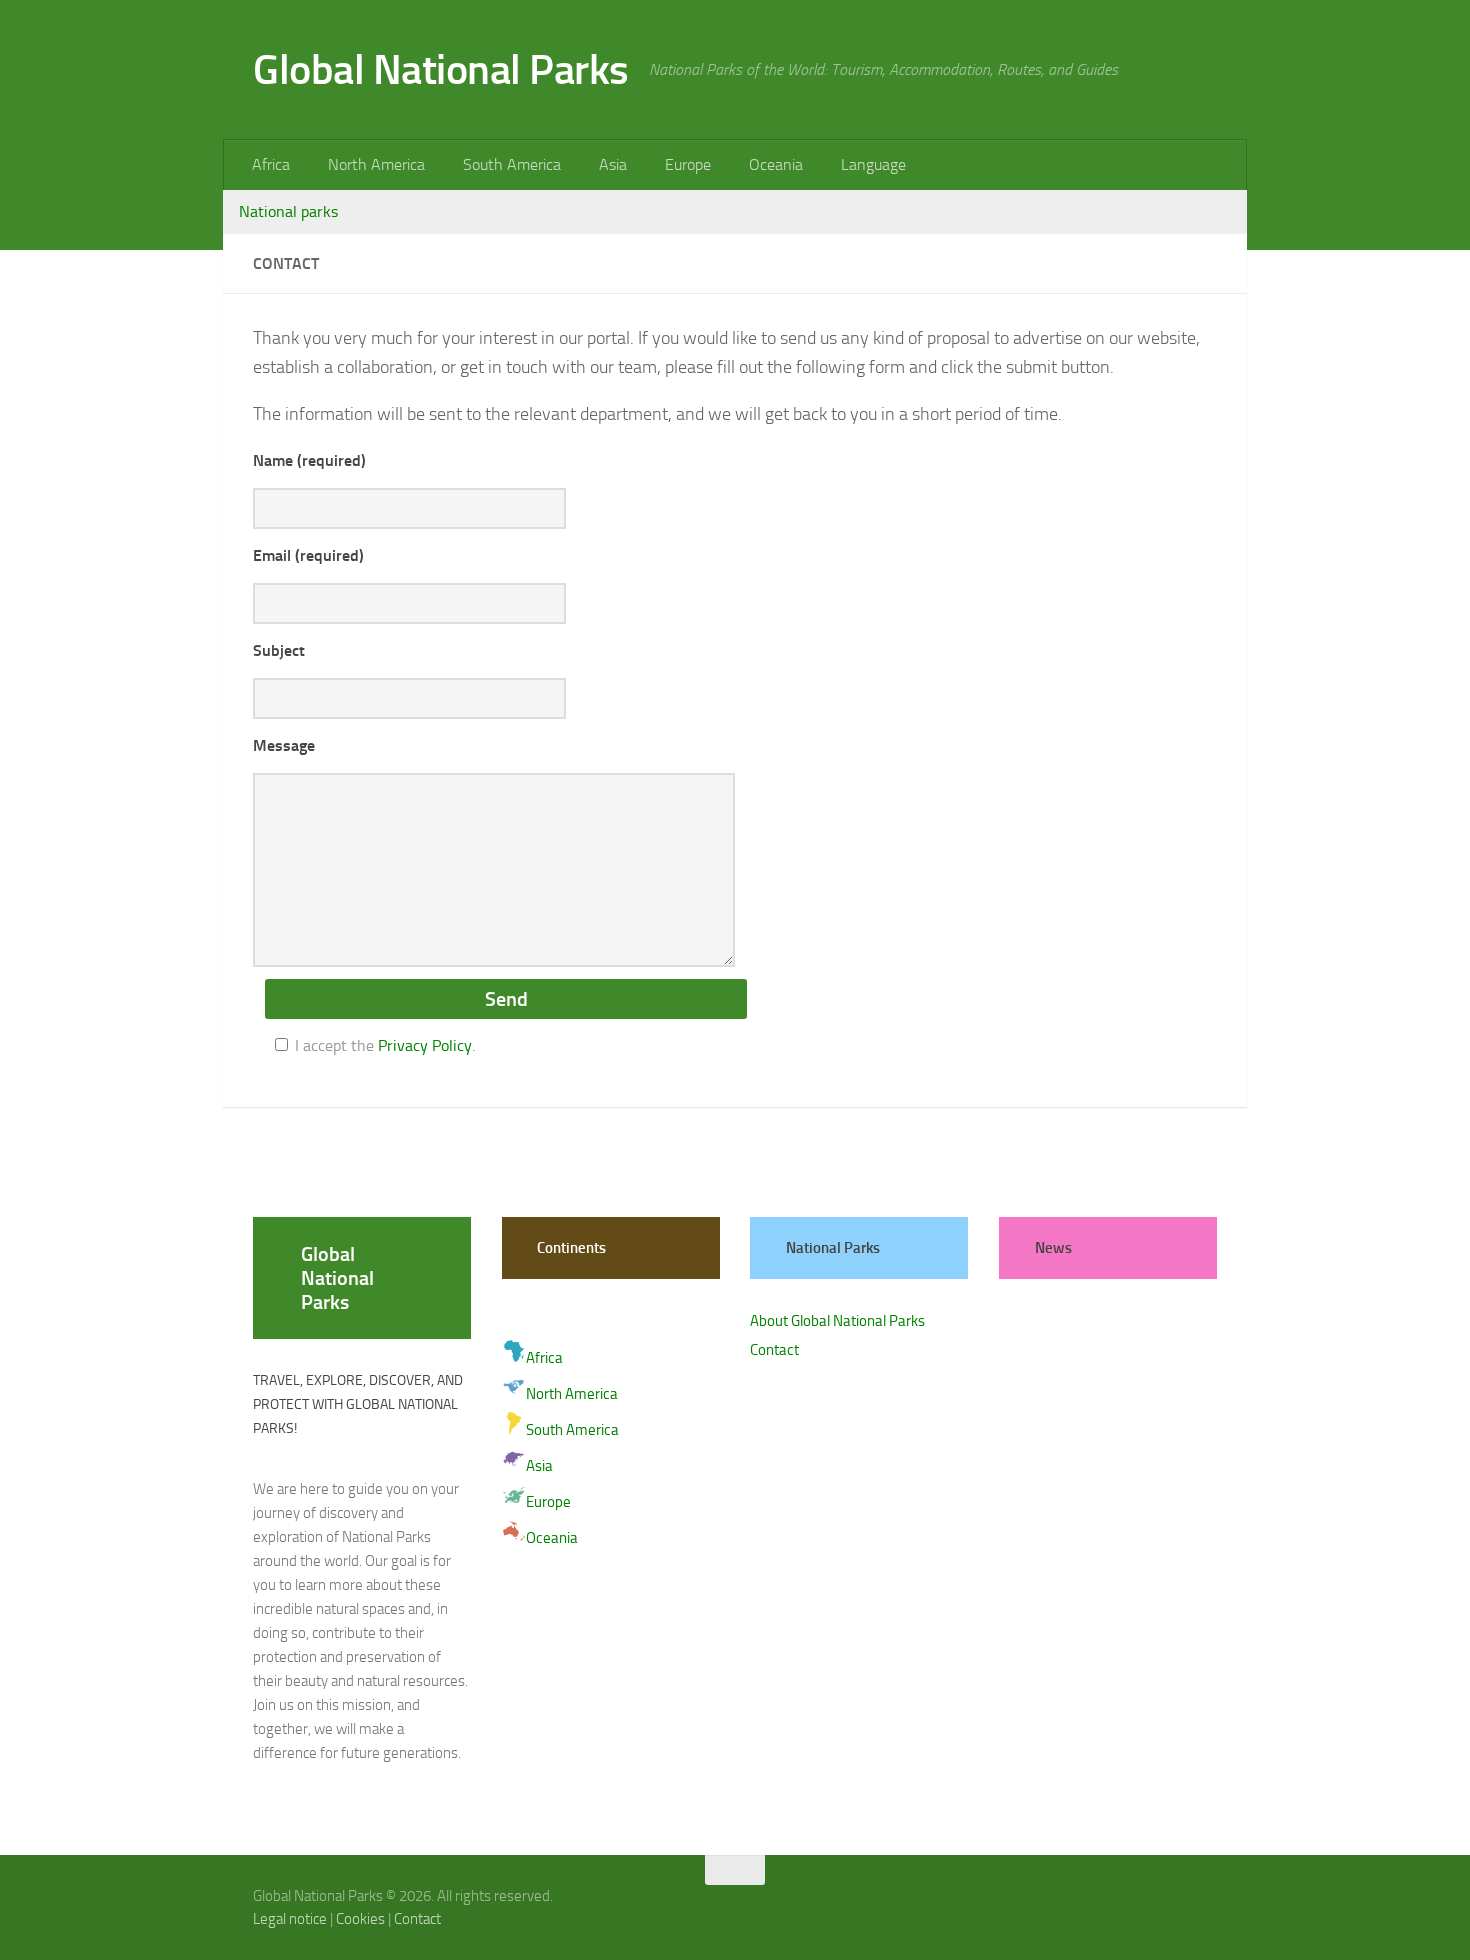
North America (376, 164)
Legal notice (290, 1919)
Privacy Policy (425, 1045)
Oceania (776, 164)
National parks (288, 211)
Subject (279, 650)
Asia (613, 164)
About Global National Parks (837, 1321)
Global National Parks (441, 70)
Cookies (360, 1919)
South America (512, 164)
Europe (688, 164)
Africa (271, 164)
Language (873, 164)
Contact (774, 1350)
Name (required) (309, 460)
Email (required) (308, 555)
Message (284, 745)
